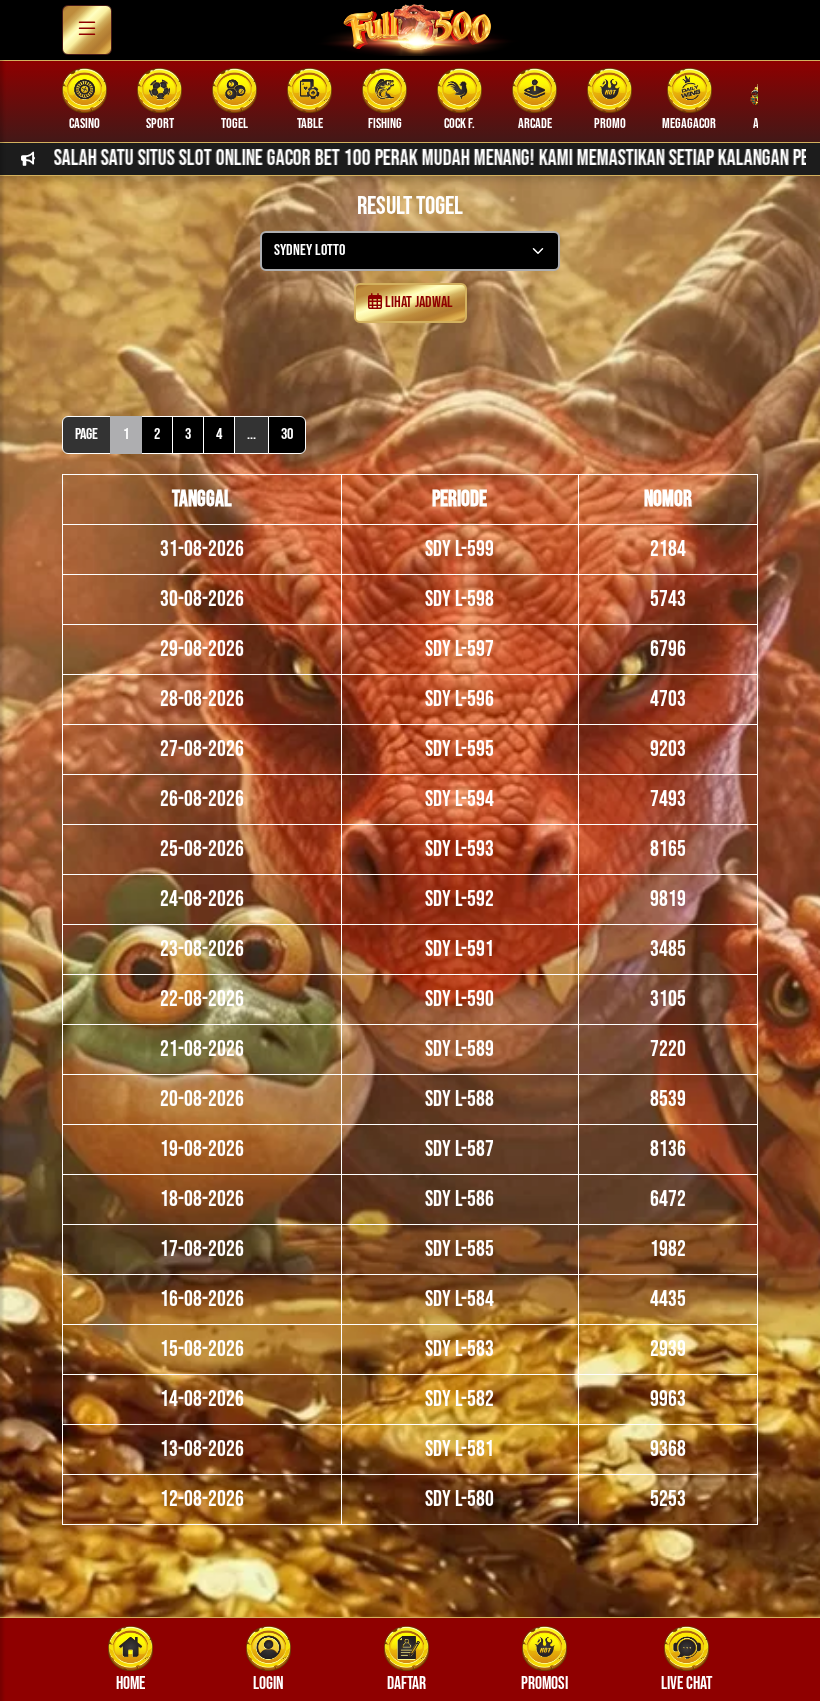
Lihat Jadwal (417, 302)
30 (287, 434)
